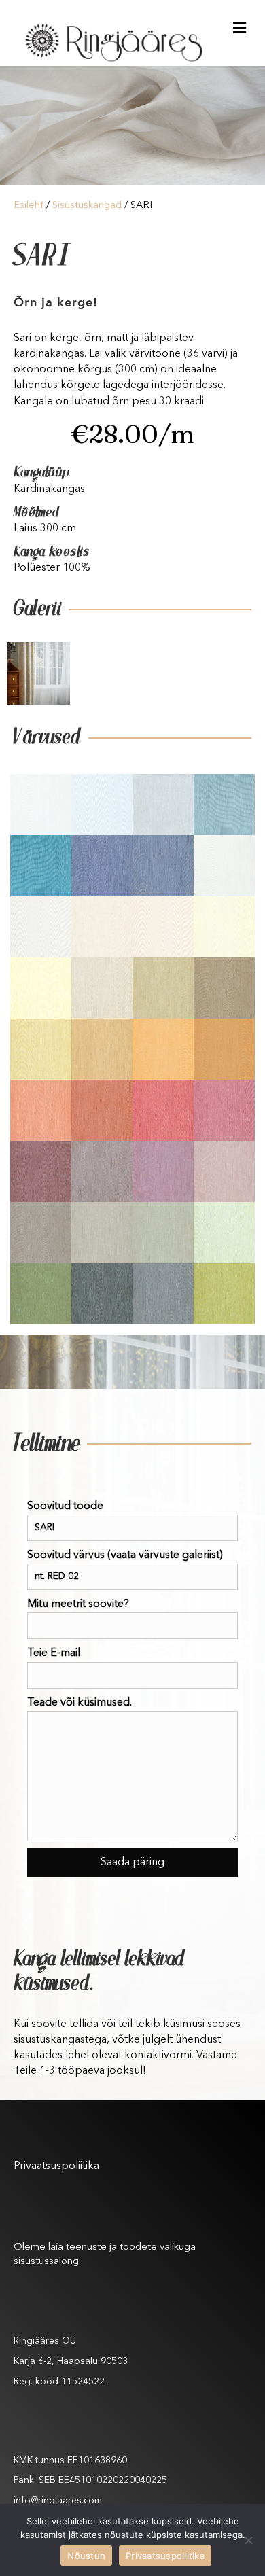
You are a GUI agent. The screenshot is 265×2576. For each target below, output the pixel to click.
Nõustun (86, 2556)
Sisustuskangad (87, 206)
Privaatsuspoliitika (56, 2166)
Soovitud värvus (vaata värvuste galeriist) (125, 1555)
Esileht (29, 206)
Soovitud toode (65, 1506)
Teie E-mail (54, 1653)
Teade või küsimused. (79, 1703)
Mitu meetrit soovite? (78, 1604)
